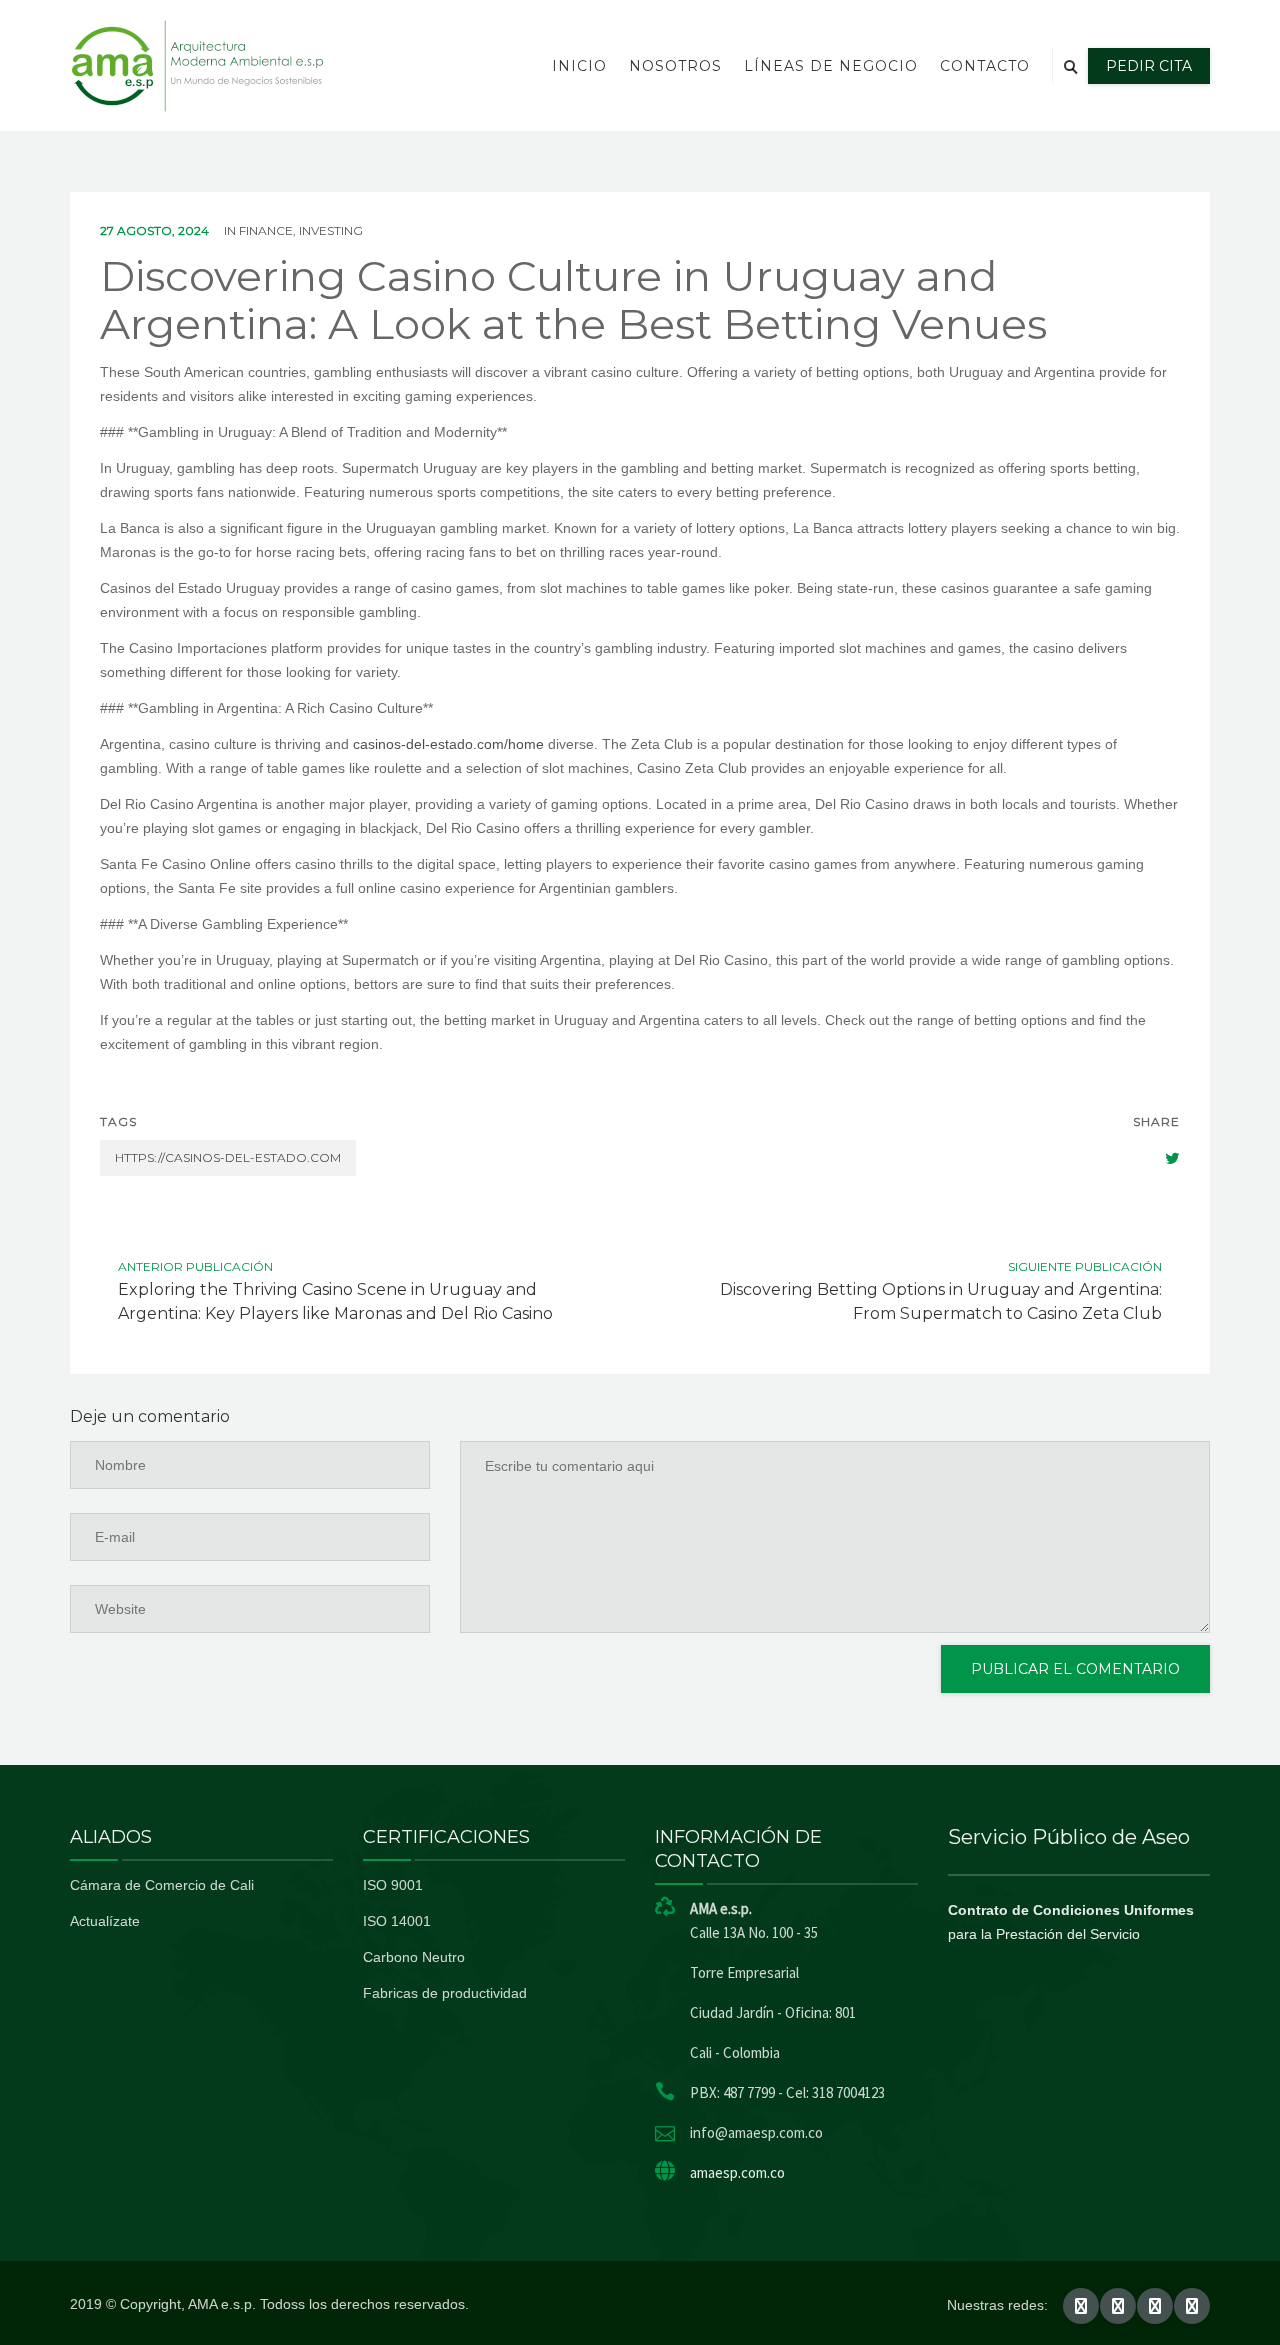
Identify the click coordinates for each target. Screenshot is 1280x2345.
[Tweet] (1162, 1158)
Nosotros (675, 66)
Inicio (579, 66)
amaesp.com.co (737, 2172)
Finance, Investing (301, 230)
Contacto (985, 66)
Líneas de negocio (831, 66)
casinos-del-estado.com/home (448, 744)
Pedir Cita (1149, 66)
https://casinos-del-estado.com (228, 1157)
